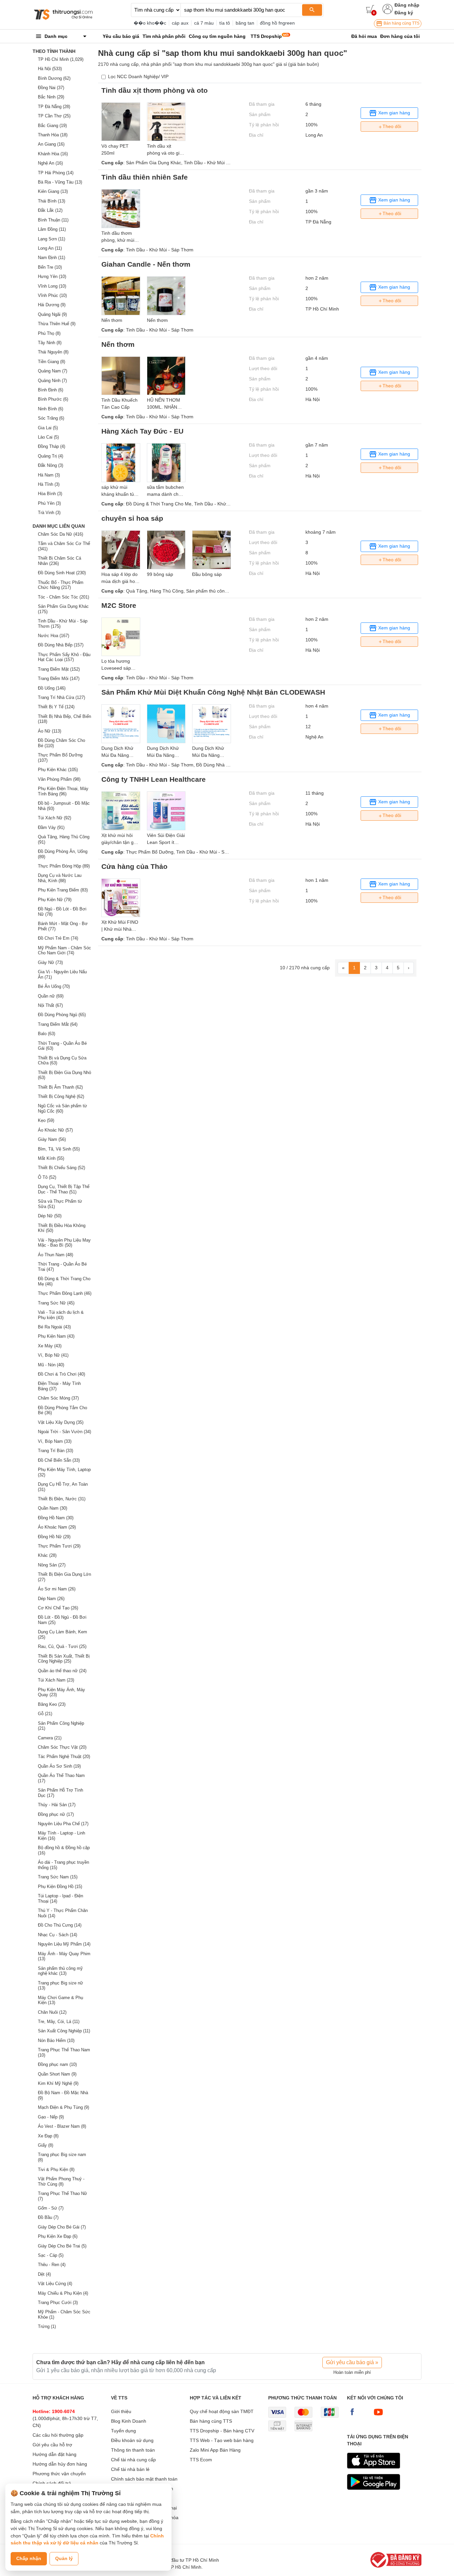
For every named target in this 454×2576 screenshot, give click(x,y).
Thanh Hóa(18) (53, 135)
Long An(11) (50, 248)
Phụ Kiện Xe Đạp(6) (58, 2236)
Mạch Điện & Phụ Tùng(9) (63, 2107)
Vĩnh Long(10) (52, 286)
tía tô (225, 23)
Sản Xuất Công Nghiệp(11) (64, 2031)
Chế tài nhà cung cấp (133, 2460)
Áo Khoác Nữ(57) (55, 1130)
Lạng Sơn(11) (52, 239)
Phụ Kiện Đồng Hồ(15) (60, 1887)
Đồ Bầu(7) (48, 2217)
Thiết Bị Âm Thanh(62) (60, 1087)
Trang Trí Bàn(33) (56, 1451)
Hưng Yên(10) (52, 276)
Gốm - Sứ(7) (51, 2208)
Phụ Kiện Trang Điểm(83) (63, 890)
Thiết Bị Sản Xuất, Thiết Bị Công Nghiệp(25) (64, 1659)
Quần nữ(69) (51, 996)
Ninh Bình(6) (51, 409)
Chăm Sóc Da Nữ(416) (60, 534)
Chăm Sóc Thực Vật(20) (62, 1747)
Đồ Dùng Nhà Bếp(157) (61, 645)
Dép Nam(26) (51, 1599)
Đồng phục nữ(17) (56, 1814)
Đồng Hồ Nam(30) (56, 1518)
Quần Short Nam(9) (57, 2074)
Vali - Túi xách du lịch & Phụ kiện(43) (61, 1315)
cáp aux (180, 23)
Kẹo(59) (46, 1120)
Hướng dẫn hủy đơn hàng (60, 2464)
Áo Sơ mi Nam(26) (57, 1589)
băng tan (245, 23)
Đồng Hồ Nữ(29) (54, 1537)
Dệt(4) (44, 2274)
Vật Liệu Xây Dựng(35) (61, 1422)
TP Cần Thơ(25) (54, 116)
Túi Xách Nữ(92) (55, 818)
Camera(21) (50, 1738)
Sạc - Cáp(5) (51, 2255)
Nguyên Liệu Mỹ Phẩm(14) (64, 1944)
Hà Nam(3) (49, 475)
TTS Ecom (201, 2460)
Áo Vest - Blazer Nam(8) (62, 2126)
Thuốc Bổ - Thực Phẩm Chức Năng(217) (61, 585)
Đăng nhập (407, 5)
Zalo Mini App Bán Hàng (215, 2450)
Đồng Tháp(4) (52, 446)
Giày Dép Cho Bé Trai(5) (62, 2246)
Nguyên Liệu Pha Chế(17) (63, 1824)
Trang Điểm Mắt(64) (58, 1024)
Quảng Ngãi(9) (52, 314)
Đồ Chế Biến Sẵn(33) (59, 1460)
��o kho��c (150, 23)
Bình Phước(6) (53, 399)
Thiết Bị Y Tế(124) (56, 707)
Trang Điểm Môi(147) (59, 678)
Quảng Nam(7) (53, 371)
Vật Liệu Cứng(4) (55, 2284)
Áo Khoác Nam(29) (57, 1527)
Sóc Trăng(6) (51, 418)
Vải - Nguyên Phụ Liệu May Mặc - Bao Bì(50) (64, 1243)
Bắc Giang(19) (52, 126)
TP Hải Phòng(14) (56, 173)
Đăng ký (404, 13)
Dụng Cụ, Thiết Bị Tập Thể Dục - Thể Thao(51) (64, 1189)
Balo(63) (47, 1034)
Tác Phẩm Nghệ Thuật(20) (64, 1757)
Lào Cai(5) (48, 437)
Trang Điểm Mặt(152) (59, 669)
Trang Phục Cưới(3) (58, 2303)
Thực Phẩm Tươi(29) (59, 1546)
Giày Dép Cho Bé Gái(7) (62, 2227)
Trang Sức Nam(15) (58, 1877)
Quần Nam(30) (53, 1508)
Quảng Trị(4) (51, 456)
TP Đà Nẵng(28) (54, 107)
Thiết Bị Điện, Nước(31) (62, 1499)
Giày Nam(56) (52, 1139)
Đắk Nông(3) (51, 465)
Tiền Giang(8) (52, 362)
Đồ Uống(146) (52, 688)
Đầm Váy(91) (51, 827)
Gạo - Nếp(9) (51, 2117)
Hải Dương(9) (52, 305)
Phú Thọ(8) (49, 333)
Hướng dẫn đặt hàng (55, 2454)
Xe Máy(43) (50, 1346)
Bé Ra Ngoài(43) (54, 1327)
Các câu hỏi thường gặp (58, 2435)
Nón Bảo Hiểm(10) (56, 2040)
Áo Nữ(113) (50, 731)
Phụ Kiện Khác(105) (58, 770)
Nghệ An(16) (50, 163)
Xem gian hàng (394, 113)
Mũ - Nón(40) (51, 1365)
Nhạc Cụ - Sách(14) (57, 1935)
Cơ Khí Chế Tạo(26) (58, 1608)
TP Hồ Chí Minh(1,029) (61, 59)
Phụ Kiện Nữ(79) (55, 900)
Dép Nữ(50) (50, 1216)
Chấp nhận (29, 2558)
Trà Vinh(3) (49, 513)
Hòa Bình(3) (50, 494)
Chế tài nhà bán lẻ (130, 2469)
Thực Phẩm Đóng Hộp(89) (64, 866)
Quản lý (64, 2558)
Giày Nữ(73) (50, 962)
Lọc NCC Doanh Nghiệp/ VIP (138, 76)
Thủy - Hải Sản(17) (57, 1805)
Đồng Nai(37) (51, 88)
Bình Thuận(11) (53, 220)
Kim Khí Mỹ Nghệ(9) (58, 2083)
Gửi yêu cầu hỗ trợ (52, 2445)
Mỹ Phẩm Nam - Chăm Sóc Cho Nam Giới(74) (64, 950)
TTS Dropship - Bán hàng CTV (222, 2431)
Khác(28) (47, 1555)
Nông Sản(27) (52, 1565)
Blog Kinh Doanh (129, 2421)
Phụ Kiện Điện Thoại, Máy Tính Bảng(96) (63, 791)
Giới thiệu (121, 2411)
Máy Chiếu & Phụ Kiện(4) (63, 2293)
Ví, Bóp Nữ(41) (53, 1355)
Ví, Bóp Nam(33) (55, 1441)
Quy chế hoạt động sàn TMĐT (222, 2411)
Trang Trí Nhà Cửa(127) (61, 697)
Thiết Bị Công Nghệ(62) (61, 1096)
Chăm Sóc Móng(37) (58, 1398)
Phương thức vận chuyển (59, 2474)
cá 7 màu (204, 23)
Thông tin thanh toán (133, 2450)
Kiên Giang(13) (53, 191)
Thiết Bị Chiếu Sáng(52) (61, 1168)
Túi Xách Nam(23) (56, 1680)
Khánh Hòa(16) (53, 154)
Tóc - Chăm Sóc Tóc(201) (63, 597)
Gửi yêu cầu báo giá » (352, 2362)
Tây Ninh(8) (50, 343)
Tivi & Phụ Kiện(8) (56, 2169)
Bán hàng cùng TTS (401, 23)
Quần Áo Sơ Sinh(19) (59, 1766)
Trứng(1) (47, 2326)
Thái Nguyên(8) (53, 352)
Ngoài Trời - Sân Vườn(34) (64, 1432)
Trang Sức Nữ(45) (56, 1303)
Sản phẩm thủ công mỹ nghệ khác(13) (60, 1971)
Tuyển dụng (123, 2431)
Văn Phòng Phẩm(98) (59, 779)
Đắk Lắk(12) (50, 210)
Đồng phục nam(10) (57, 2064)
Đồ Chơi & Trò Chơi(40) (61, 1374)
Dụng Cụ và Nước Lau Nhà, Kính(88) (60, 878)
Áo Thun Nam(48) (56, 1255)
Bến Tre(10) (50, 267)
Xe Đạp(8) (48, 2136)
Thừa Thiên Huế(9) (57, 324)
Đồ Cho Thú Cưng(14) (60, 1925)
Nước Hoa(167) (54, 636)
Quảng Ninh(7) (52, 381)
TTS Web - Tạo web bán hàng (222, 2440)
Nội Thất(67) (50, 1005)
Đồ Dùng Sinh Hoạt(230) (62, 573)
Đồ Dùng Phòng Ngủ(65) (62, 1015)
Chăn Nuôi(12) (52, 2012)
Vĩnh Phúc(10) (52, 295)
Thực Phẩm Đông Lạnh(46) (65, 1293)
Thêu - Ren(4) (52, 2265)
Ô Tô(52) (47, 1177)
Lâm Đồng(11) (52, 229)
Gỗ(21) (45, 1714)
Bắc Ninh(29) (51, 97)
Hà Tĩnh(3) (49, 484)
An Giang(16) (51, 144)
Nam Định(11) (52, 258)
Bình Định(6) (51, 390)
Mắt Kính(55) (51, 1158)
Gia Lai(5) (48, 428)
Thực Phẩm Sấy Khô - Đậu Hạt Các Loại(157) (64, 657)
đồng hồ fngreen (277, 23)
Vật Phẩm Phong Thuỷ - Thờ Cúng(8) (61, 2181)
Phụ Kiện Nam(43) (56, 1336)
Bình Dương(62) (54, 78)
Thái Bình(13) (52, 201)
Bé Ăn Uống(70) (54, 986)
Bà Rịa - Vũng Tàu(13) (60, 182)
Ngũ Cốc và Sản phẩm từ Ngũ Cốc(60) (62, 1108)
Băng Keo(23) (52, 1704)
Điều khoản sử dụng (132, 2440)
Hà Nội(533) (50, 69)
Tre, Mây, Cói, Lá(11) (59, 2022)
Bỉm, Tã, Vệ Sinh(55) (59, 1149)
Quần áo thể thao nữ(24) (62, 1671)
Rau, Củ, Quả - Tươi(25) (62, 1646)
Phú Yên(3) (49, 503)
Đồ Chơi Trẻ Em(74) (58, 938)
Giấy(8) (46, 2145)
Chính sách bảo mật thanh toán (144, 2479)
